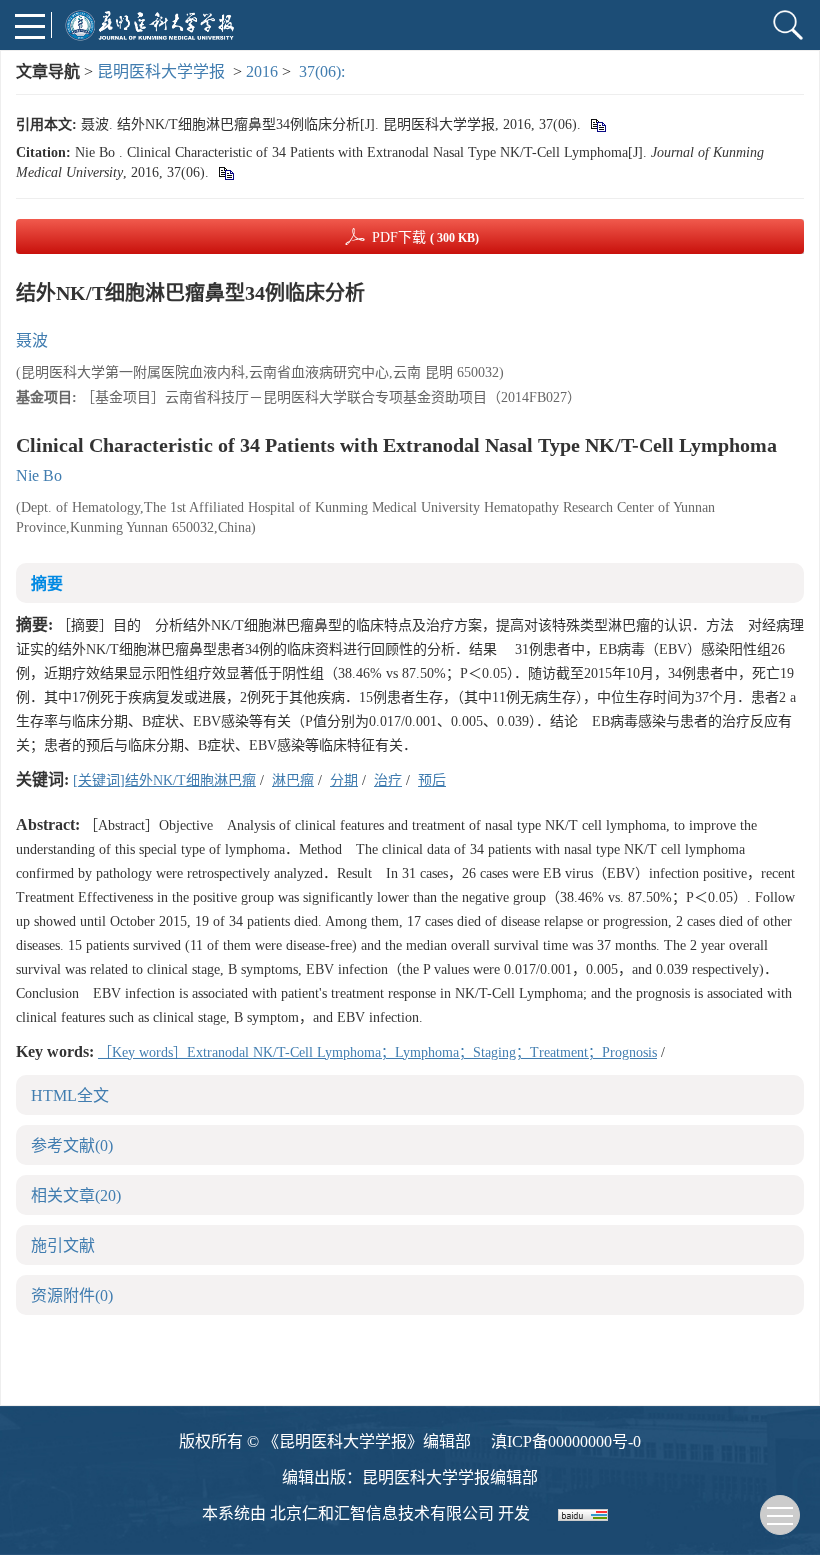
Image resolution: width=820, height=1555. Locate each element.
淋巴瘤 (293, 780)
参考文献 (72, 1145)
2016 (262, 71)
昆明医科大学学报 (161, 71)
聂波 (32, 340)
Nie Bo (39, 475)
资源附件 (72, 1295)
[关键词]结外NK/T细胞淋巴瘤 (164, 780)
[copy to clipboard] (225, 172)
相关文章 (76, 1195)
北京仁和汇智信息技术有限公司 (382, 1513)
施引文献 (63, 1245)
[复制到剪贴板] (597, 124)
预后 (432, 780)
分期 (344, 780)
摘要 (47, 583)
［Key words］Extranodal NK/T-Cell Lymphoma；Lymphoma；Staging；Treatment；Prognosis (377, 1052)
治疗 (388, 780)
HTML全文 (70, 1095)
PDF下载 (425, 237)
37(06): (324, 71)
